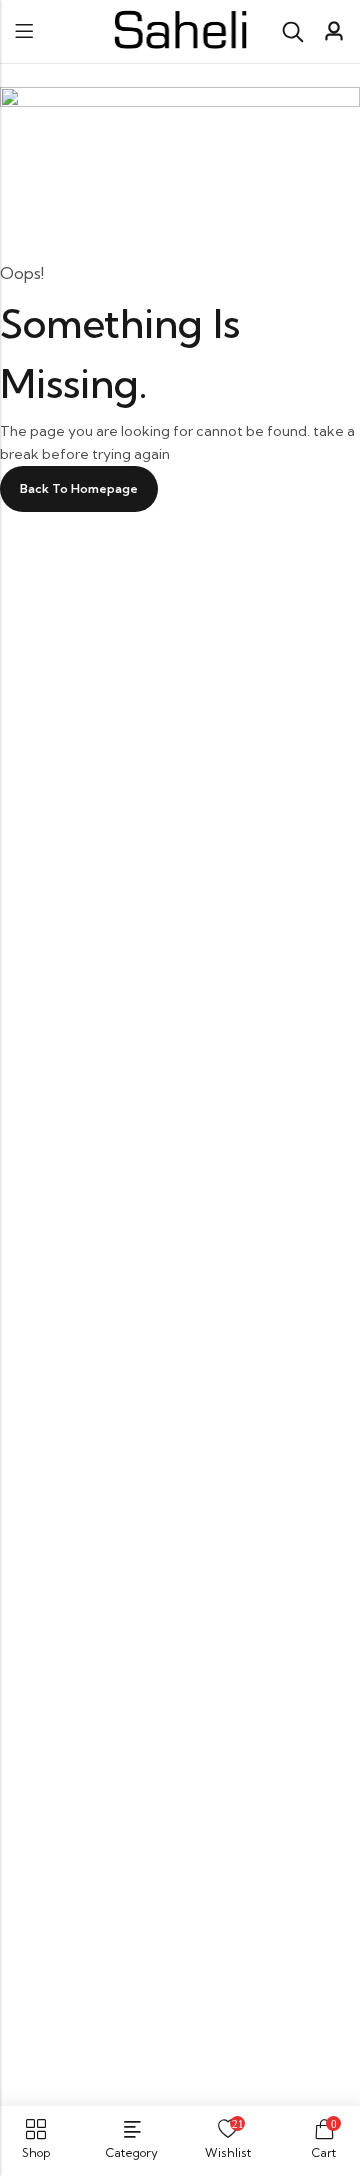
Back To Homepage (79, 488)
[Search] (293, 32)
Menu (24, 31)
